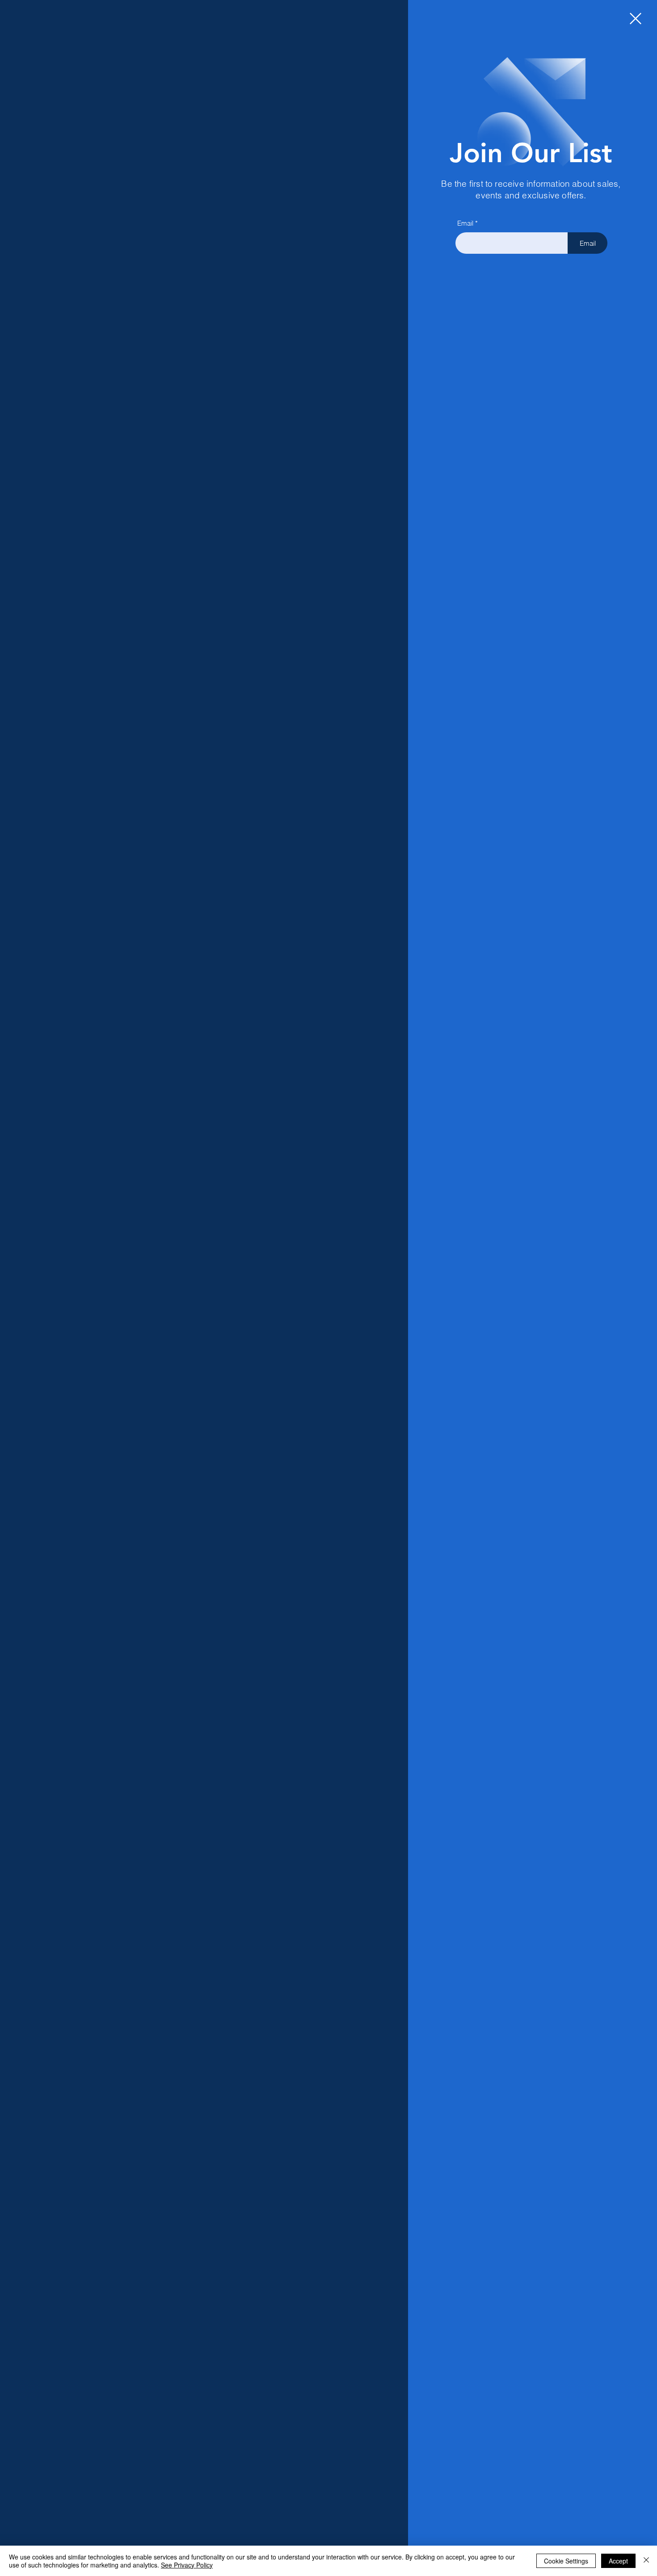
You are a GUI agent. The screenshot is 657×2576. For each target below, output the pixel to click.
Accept (618, 2561)
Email (465, 223)
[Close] (646, 2561)
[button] (636, 19)
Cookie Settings (566, 2561)
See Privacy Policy (187, 2565)
